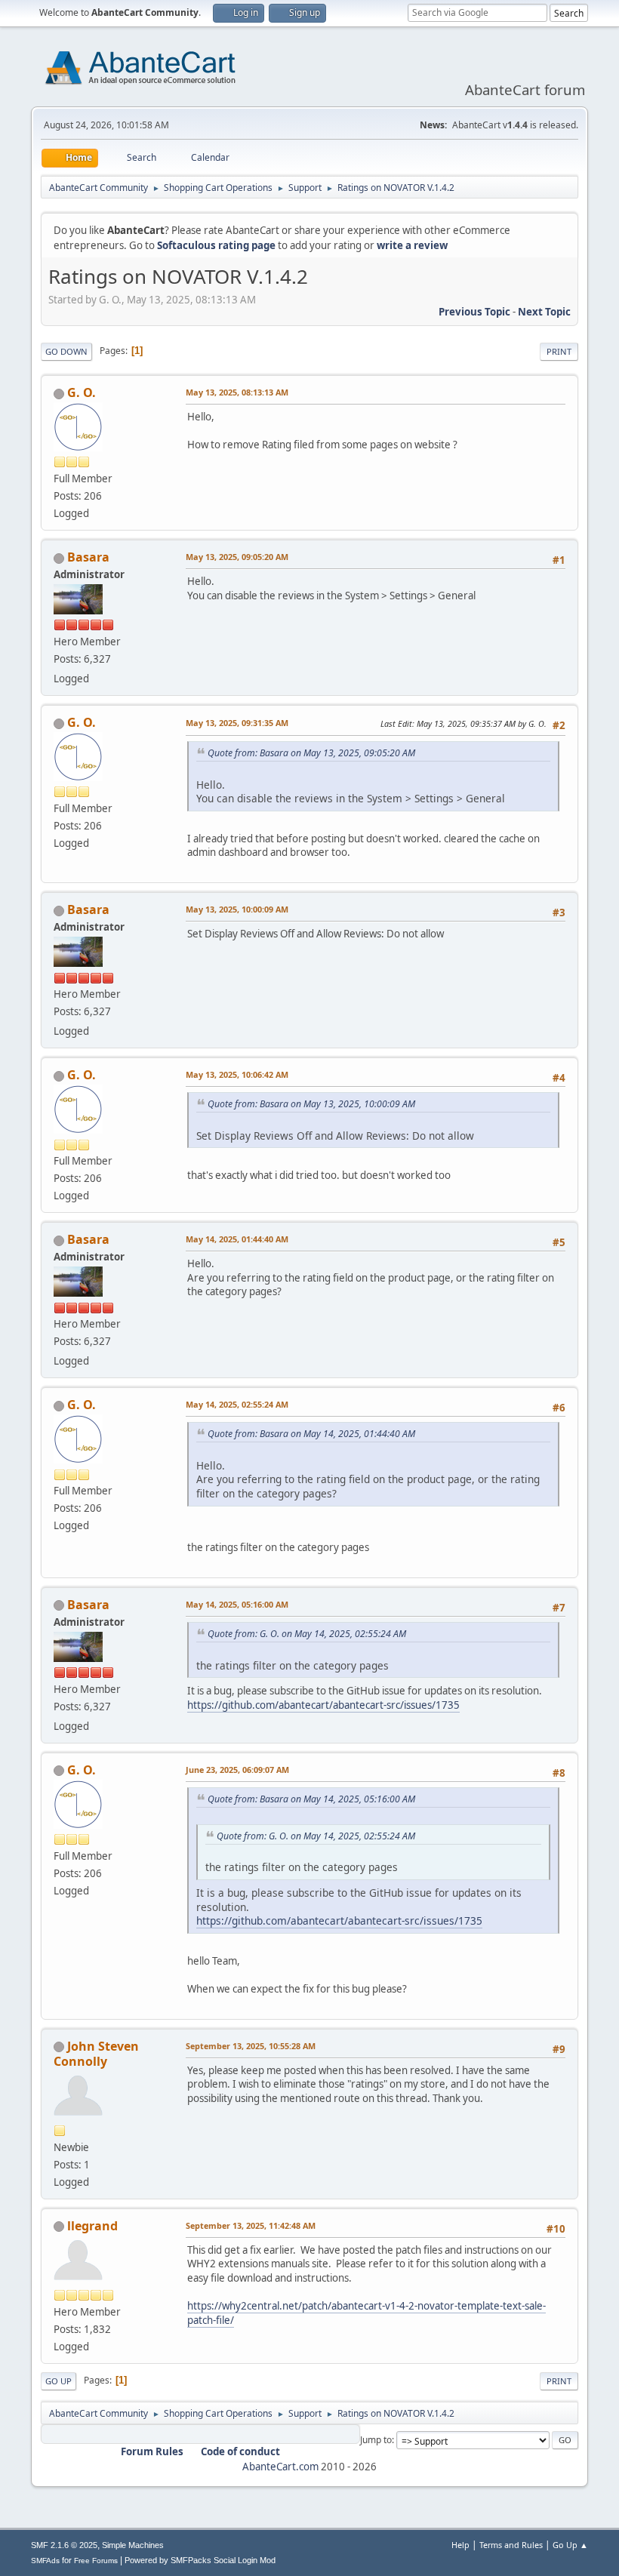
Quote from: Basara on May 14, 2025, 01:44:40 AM (311, 1434)
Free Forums (96, 2561)
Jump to (376, 2440)
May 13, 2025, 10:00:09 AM (237, 909)
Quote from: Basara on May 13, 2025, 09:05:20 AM (311, 753)
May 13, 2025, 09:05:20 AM (237, 557)
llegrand (92, 2226)
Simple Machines (133, 2545)
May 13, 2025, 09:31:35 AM (237, 723)
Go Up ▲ (570, 2545)
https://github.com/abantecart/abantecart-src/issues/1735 (323, 1705)
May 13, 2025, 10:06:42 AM (237, 1074)
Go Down (66, 351)
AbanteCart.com (280, 2467)
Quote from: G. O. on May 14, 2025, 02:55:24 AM (307, 1634)
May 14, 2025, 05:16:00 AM (237, 1604)
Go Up (59, 2381)
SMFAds (45, 2561)
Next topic (544, 312)
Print (559, 351)
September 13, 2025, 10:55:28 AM (251, 2046)
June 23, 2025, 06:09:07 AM (237, 1770)
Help (460, 2545)
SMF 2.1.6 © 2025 (64, 2545)
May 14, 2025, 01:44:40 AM (237, 1239)
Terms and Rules (511, 2545)
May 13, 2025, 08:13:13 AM (237, 392)
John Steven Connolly (96, 2054)
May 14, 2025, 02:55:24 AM (237, 1404)
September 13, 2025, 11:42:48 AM (251, 2225)
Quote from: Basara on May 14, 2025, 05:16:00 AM (311, 1799)
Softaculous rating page (216, 245)
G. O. (82, 392)
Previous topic (474, 312)
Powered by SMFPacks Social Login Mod (200, 2560)
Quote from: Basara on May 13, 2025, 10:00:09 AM (311, 1104)
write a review (412, 245)
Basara (88, 557)
